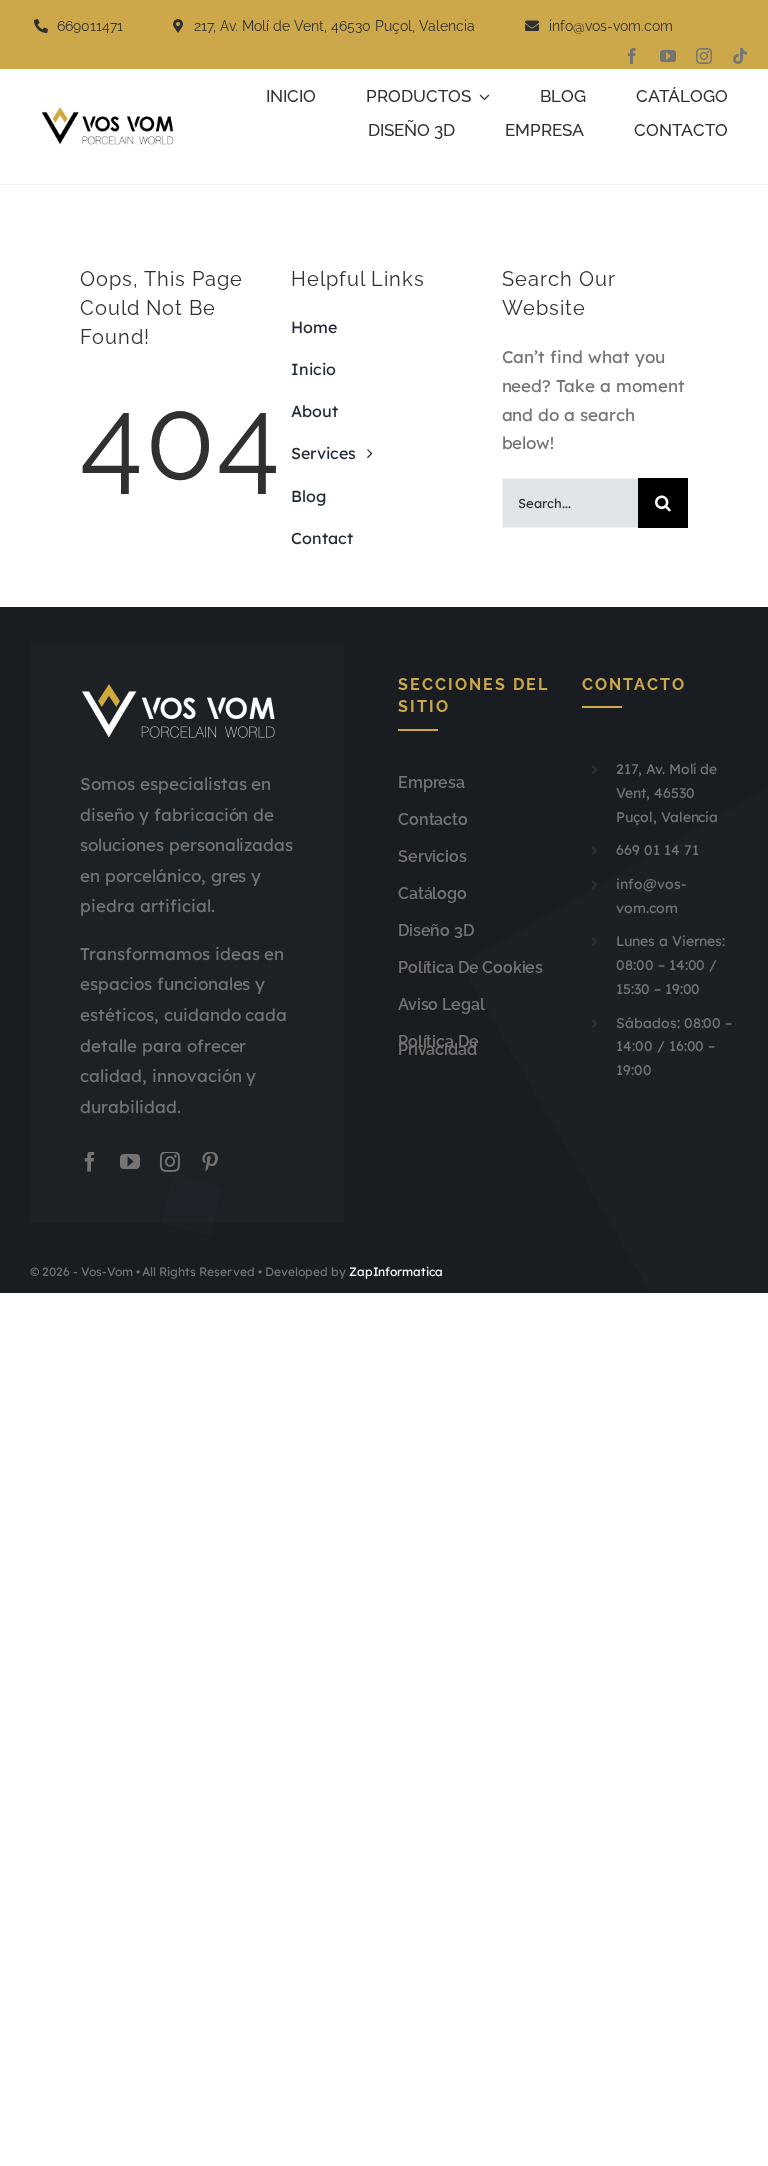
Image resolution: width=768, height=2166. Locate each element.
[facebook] (632, 56)
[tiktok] (740, 56)
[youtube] (668, 56)
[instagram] (704, 56)
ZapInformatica (396, 1271)
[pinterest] (210, 1162)
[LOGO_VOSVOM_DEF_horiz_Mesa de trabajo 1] (113, 114)
